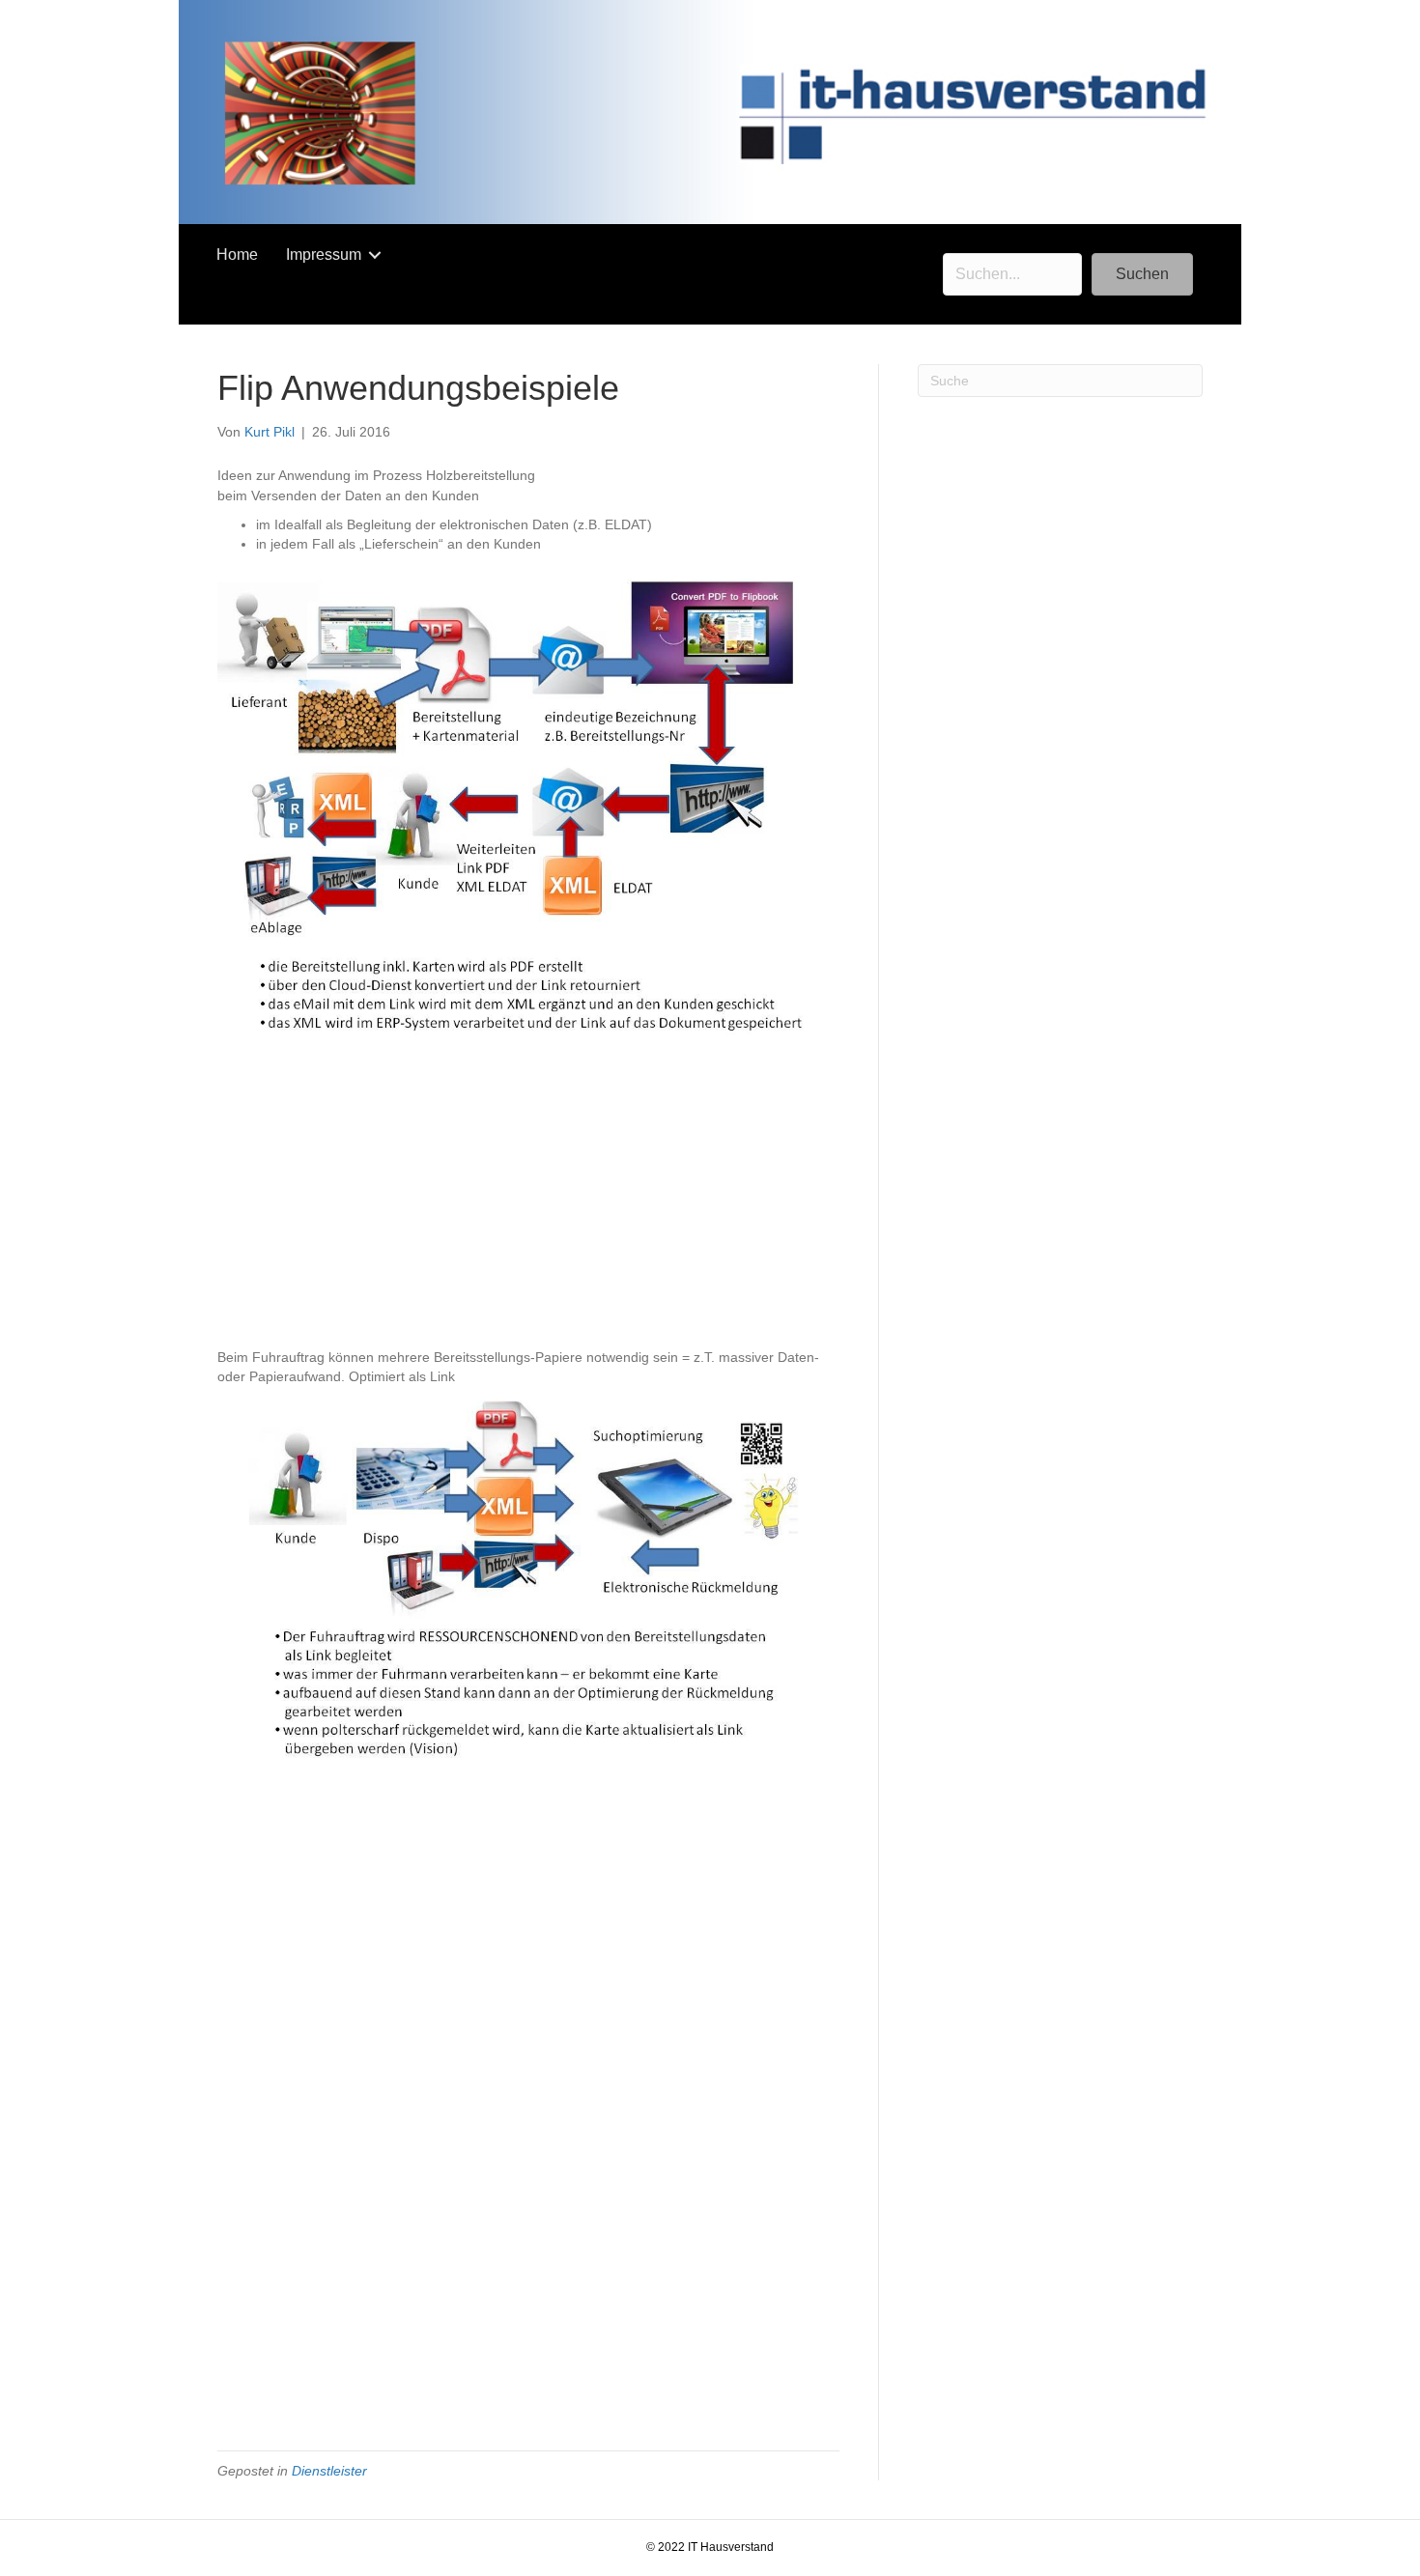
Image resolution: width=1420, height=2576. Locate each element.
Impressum (324, 255)
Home (237, 255)
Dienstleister (329, 2471)
